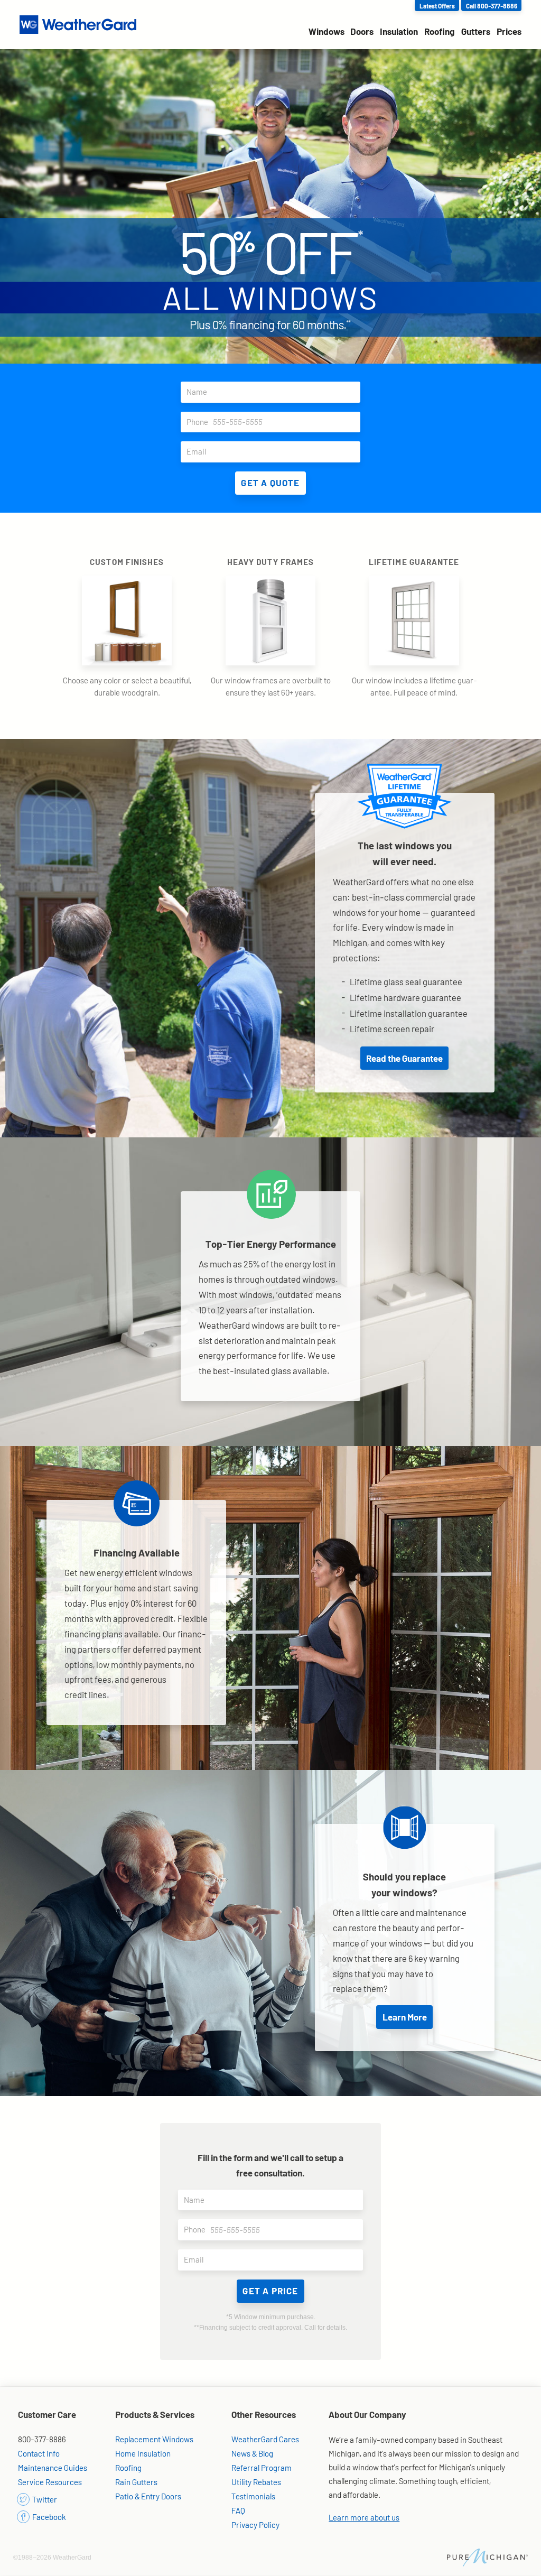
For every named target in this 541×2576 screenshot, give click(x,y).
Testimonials (253, 2496)
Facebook (48, 2517)
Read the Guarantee (404, 1058)
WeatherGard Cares (265, 2439)
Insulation (399, 31)
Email (196, 451)
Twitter (44, 2499)
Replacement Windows (154, 2439)
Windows (327, 31)
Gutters (476, 31)
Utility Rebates (256, 2482)
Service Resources (50, 2482)
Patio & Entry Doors (148, 2496)
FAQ (238, 2510)
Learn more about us (364, 2517)
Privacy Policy (255, 2525)
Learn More (405, 2017)
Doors (362, 31)
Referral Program (262, 2468)
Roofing (440, 31)
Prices (509, 31)
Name (197, 392)
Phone (197, 422)
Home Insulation (143, 2453)
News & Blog (252, 2453)
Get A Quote (270, 483)
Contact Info (39, 2453)
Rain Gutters (136, 2482)
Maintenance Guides (53, 2468)
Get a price (270, 2291)
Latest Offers (437, 6)
